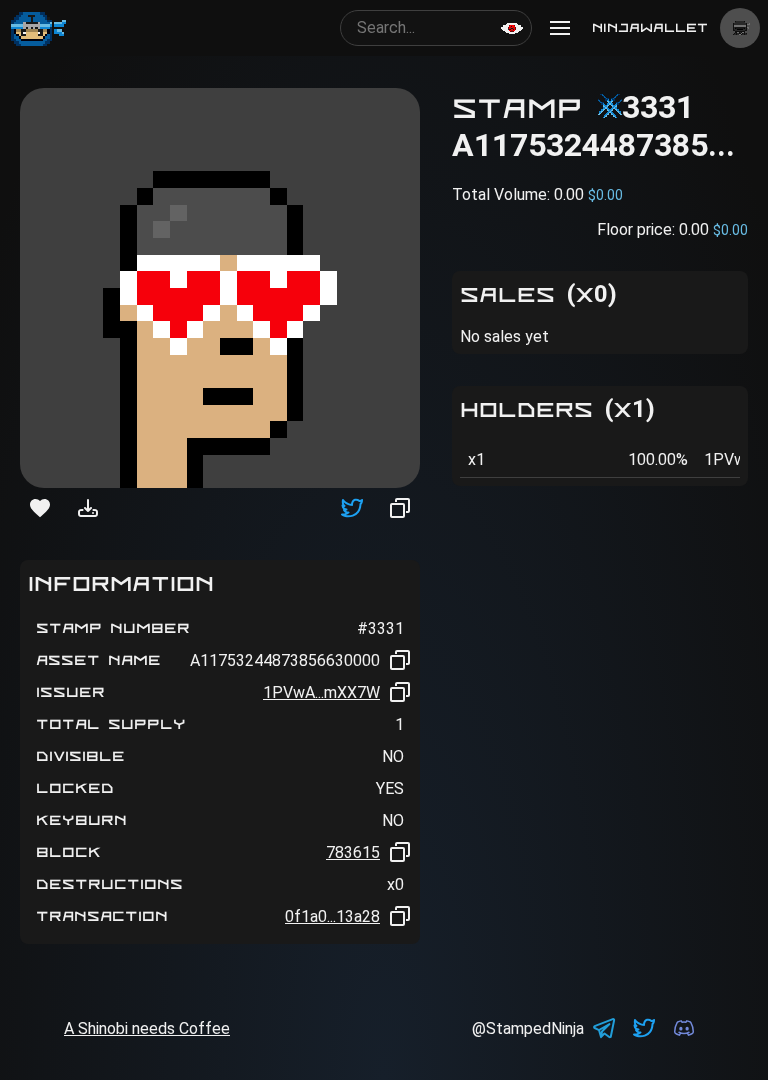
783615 (353, 852)
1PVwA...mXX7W (321, 692)
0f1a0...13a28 (332, 916)
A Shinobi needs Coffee (147, 1028)
